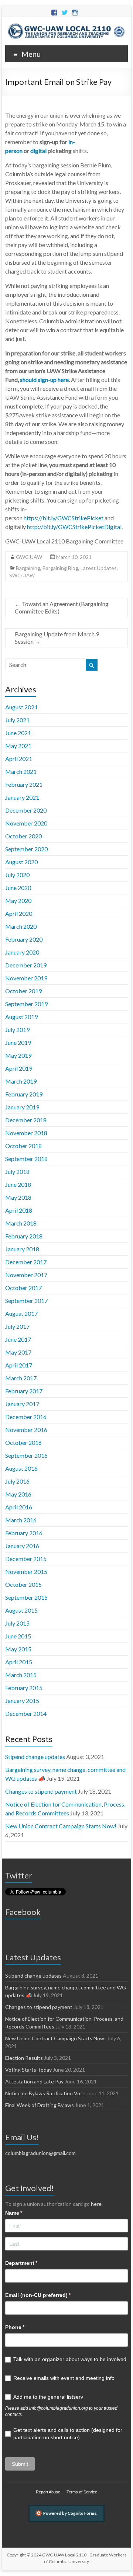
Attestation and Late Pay (34, 2081)
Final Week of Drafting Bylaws (40, 2105)
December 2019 (26, 965)
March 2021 (21, 771)
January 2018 (22, 1249)
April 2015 (19, 1662)
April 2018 (19, 1210)
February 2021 (24, 784)
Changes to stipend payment (41, 1791)
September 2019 (26, 1004)
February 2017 (24, 1391)
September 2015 (26, 1597)
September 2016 (26, 1455)
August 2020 (21, 862)
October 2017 (23, 1288)
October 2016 (23, 1442)
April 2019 (19, 1068)
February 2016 (24, 1533)
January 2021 (22, 797)
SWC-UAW (22, 575)
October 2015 (23, 1584)
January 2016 (22, 1546)
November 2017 (26, 1275)
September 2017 (26, 1301)
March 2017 (21, 1378)
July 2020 (17, 875)
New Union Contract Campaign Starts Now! (61, 1826)
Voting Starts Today (28, 2070)
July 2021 (17, 720)
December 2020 (26, 810)
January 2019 (22, 1107)
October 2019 (23, 991)
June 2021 (18, 733)
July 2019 (17, 1030)
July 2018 (17, 1171)
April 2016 (19, 1507)
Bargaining (28, 568)
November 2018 (26, 1133)
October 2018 (23, 1146)
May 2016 (18, 1494)
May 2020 (18, 901)
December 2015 (26, 1559)
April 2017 (19, 1365)
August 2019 (21, 1017)
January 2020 (22, 952)
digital (38, 151)
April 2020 (19, 913)
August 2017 (21, 1313)
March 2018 (21, 1223)
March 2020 (21, 926)
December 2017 (26, 1262)
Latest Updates (99, 568)
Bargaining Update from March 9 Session (57, 638)
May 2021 (18, 746)
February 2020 (24, 939)
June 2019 (18, 1042)
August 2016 (21, 1468)
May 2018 (18, 1197)
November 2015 (26, 1572)
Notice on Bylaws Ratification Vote (45, 2093)
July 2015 (17, 1623)
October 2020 (23, 836)
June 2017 (18, 1339)
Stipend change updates (35, 1757)
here (96, 2204)
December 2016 (26, 1417)
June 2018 (18, 1184)
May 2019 (18, 1055)
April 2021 (19, 759)
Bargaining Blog (60, 568)
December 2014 (26, 1713)
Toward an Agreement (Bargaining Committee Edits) (62, 607)
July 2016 (17, 1481)
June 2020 (18, 888)
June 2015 (18, 1636)
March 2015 (21, 1675)
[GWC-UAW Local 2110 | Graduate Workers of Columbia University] (66, 26)
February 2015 (24, 1688)
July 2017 (17, 1326)
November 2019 (26, 978)
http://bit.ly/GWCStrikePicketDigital (74, 527)
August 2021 (21, 707)
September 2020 (26, 849)
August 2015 (21, 1610)
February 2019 (24, 1094)
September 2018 (26, 1159)
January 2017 (22, 1404)
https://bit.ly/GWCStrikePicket (64, 518)
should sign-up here (44, 380)
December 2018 (26, 1120)
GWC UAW (29, 557)
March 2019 (21, 1081)
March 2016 (21, 1520)
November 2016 (26, 1430)
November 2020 (26, 823)
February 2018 (24, 1236)
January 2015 (22, 1701)
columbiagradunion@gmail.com (40, 2153)
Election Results (24, 2058)
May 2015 (18, 1649)
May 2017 (18, 1352)
